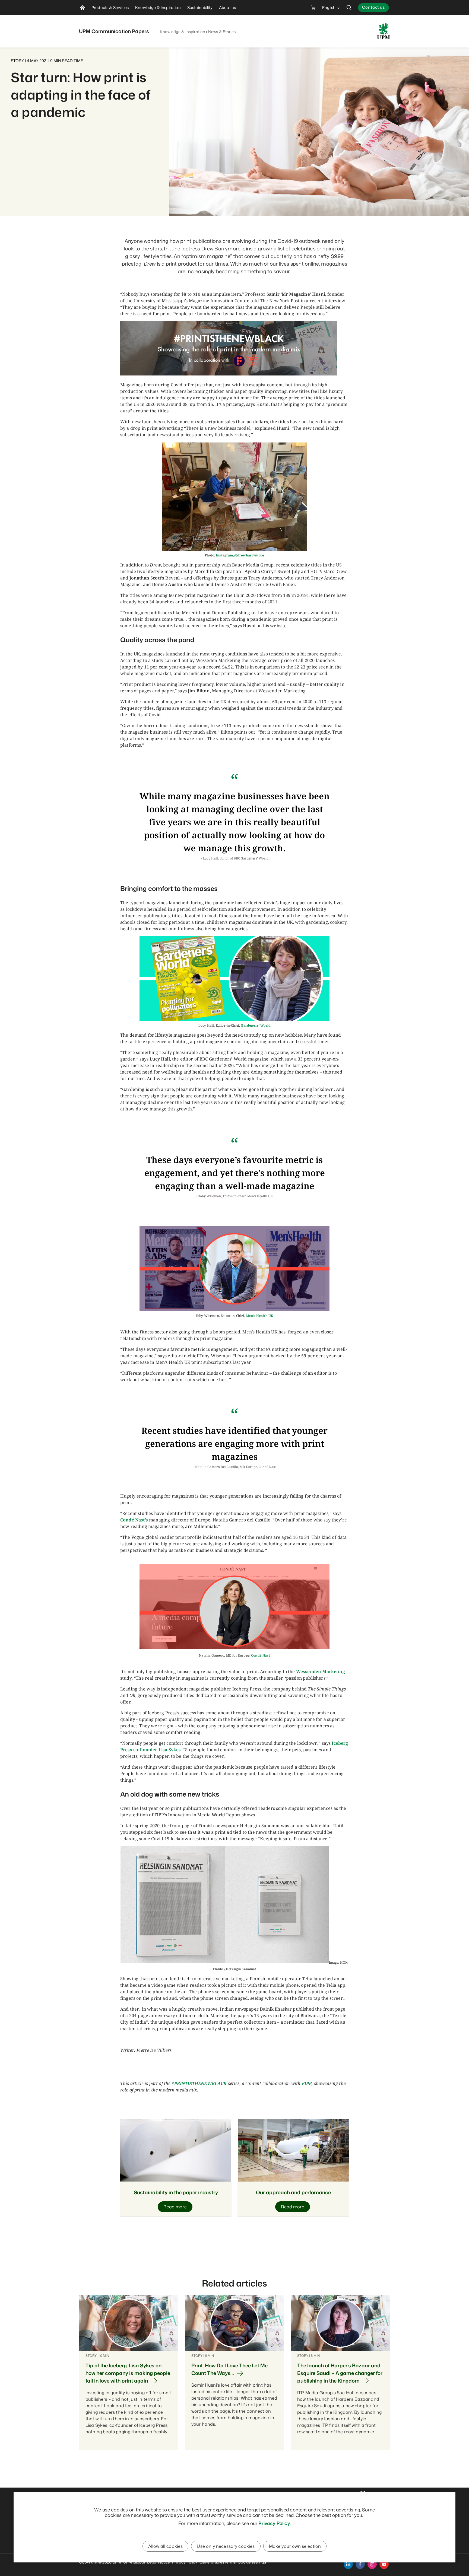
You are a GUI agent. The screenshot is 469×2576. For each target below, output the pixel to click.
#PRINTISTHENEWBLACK (199, 2083)
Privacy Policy (274, 2523)
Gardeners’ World (256, 1025)
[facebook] (360, 2564)
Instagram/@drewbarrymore (240, 555)
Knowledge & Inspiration (183, 32)
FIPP (307, 2083)
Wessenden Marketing (321, 1671)
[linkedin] (348, 2564)
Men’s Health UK (260, 1316)
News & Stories (222, 32)
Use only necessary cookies (226, 2546)
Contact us (373, 7)
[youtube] (384, 2564)
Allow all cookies (166, 2546)
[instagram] (372, 2564)
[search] (349, 7)
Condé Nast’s (134, 1520)
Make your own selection (295, 2546)
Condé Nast (261, 1655)
